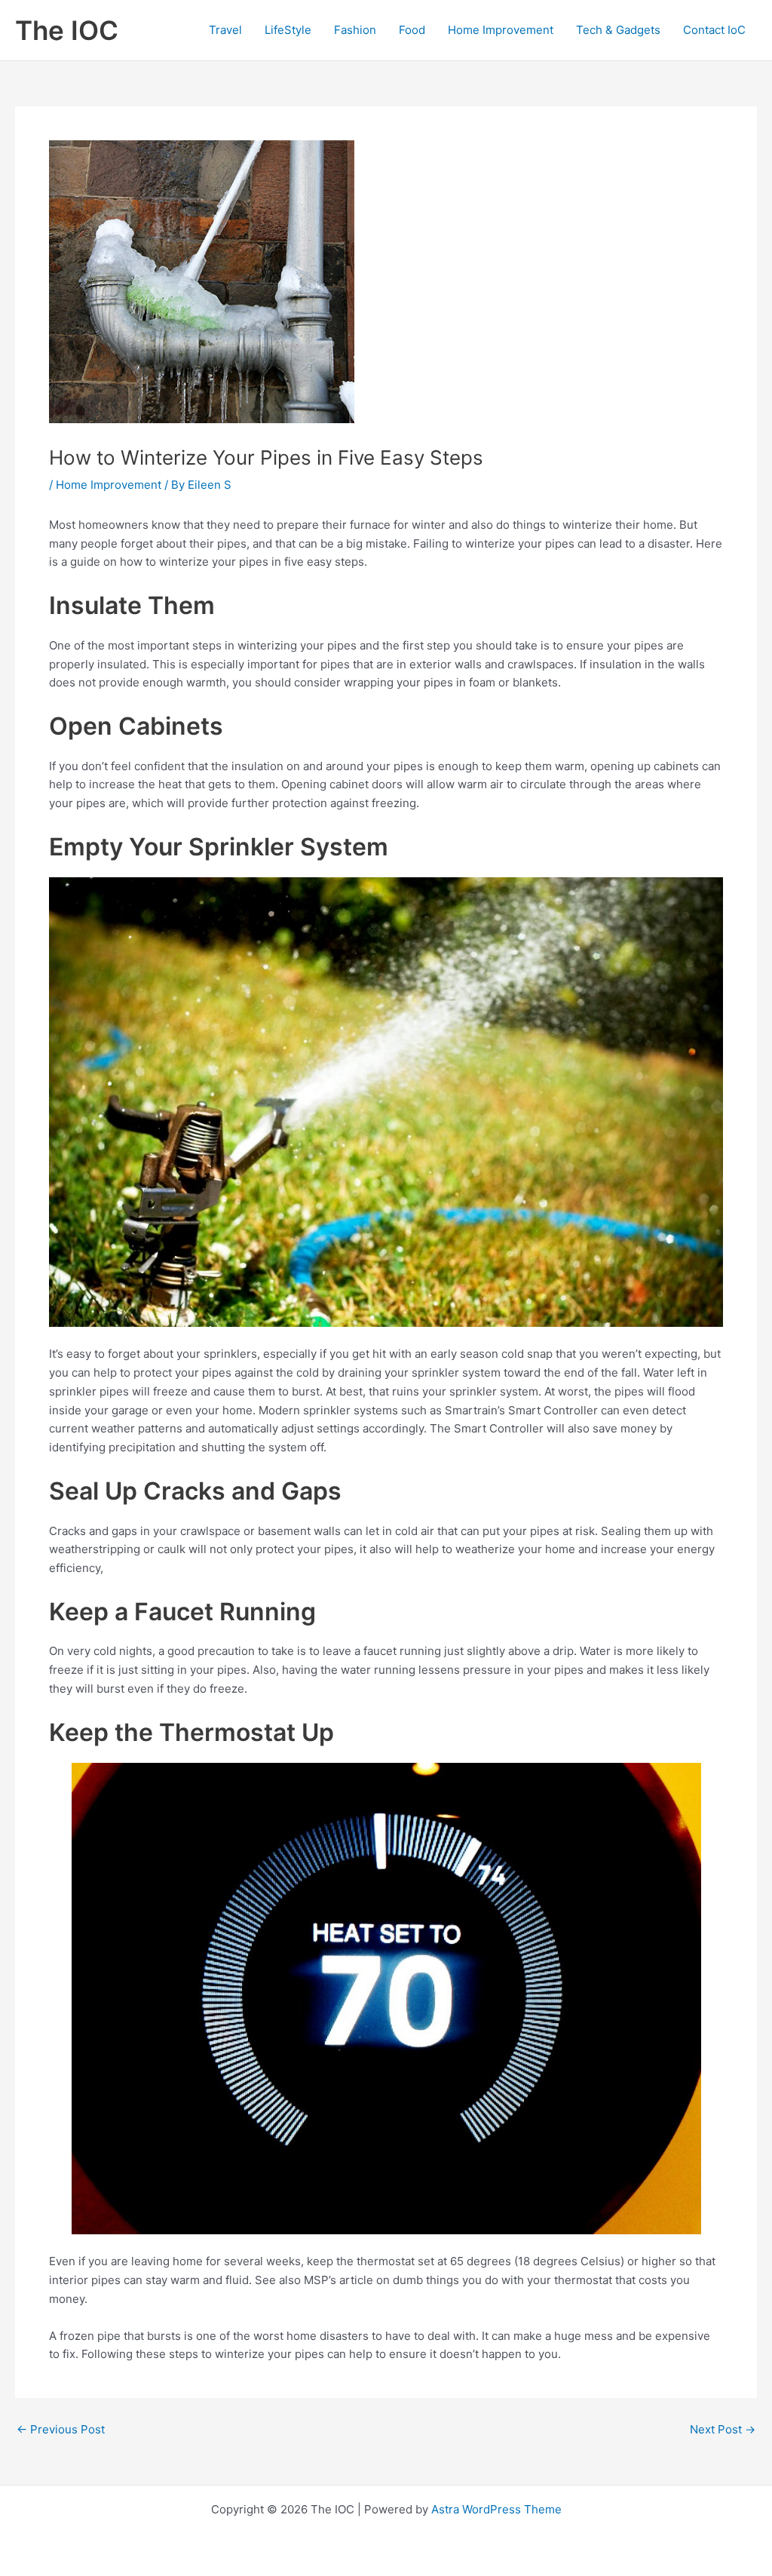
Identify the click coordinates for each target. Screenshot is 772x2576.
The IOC (67, 30)
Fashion (355, 30)
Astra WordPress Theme (496, 2509)
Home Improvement (501, 30)
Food (412, 30)
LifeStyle (288, 30)
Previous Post (61, 2429)
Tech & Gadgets (618, 30)
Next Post (723, 2429)
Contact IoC (714, 30)
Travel (225, 30)
